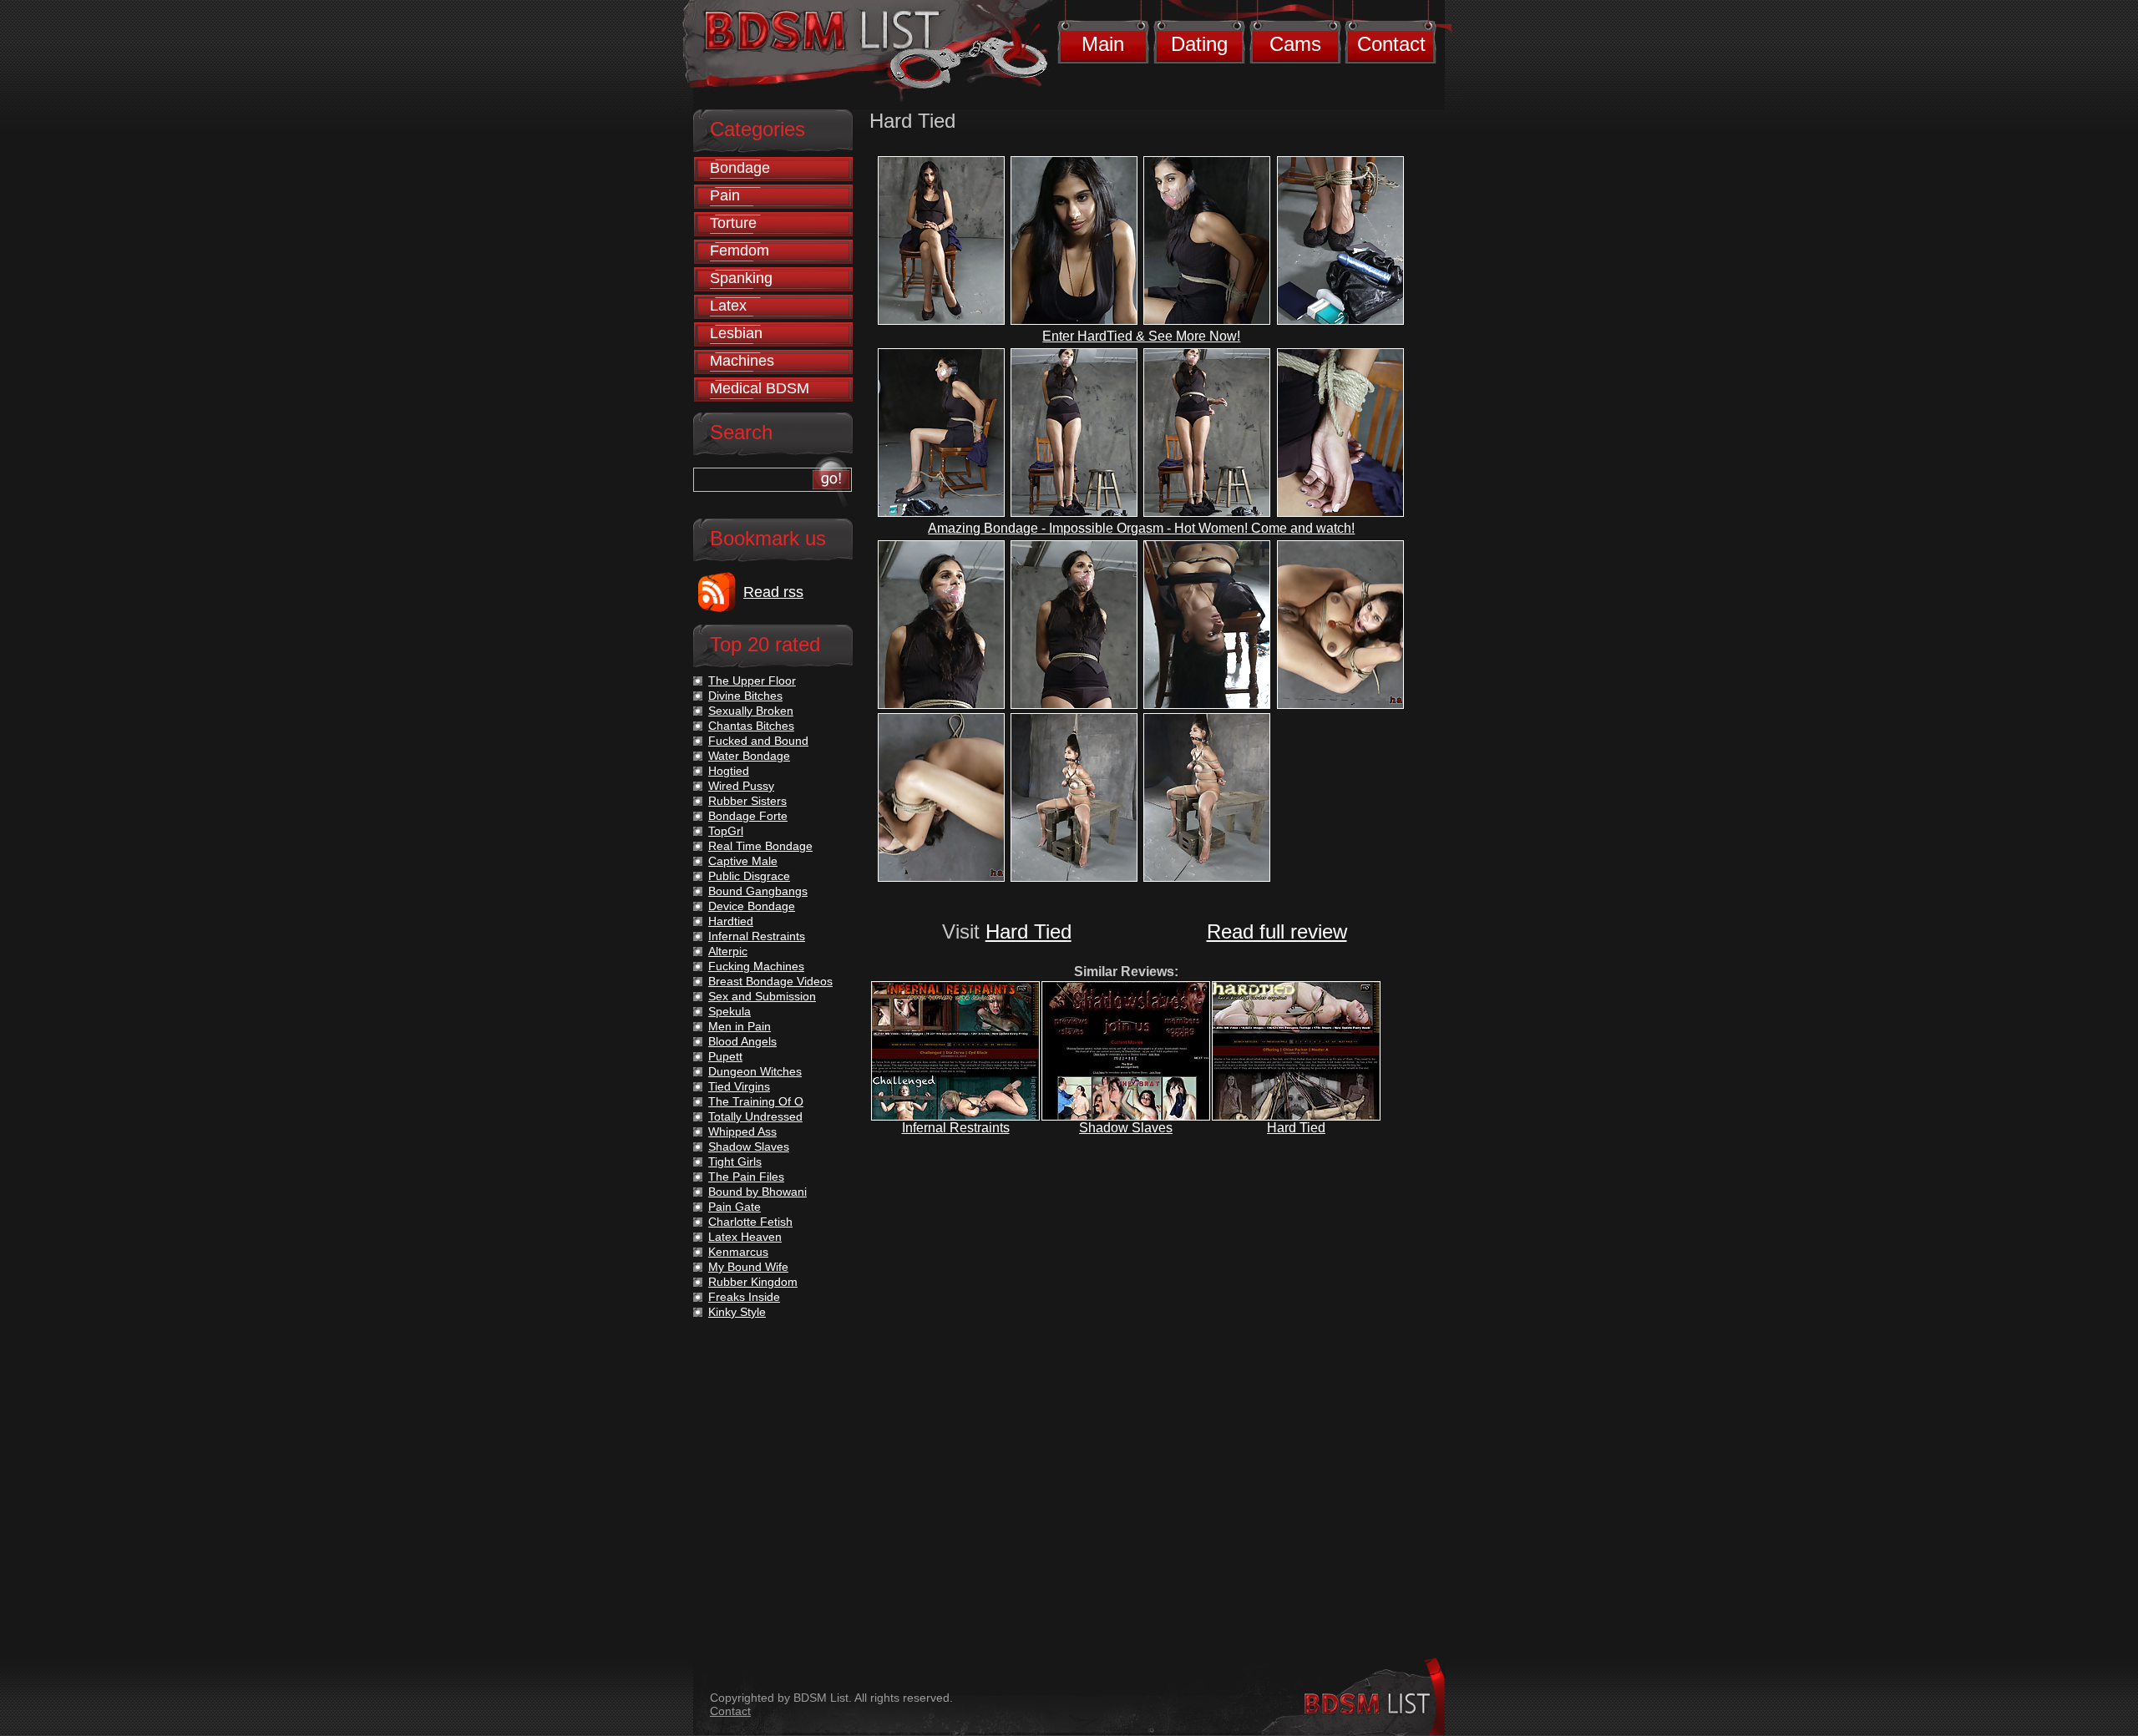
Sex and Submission (762, 996)
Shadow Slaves (1126, 1128)
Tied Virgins (739, 1086)
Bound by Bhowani (757, 1192)
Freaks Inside (744, 1297)
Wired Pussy (741, 786)
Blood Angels (742, 1041)
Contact (1391, 44)
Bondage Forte (748, 816)
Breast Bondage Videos (770, 981)
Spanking (741, 278)
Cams (1295, 44)
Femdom (740, 251)
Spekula (730, 1011)
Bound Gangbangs (758, 891)
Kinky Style (737, 1312)
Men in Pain (740, 1026)
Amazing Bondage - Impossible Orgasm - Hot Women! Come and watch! (1141, 528)
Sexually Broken (751, 711)
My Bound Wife (748, 1267)
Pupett (725, 1056)
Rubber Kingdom (753, 1282)
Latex (728, 306)
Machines (742, 361)
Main (1103, 44)
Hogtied (729, 771)
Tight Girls (735, 1162)
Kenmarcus (738, 1252)
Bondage (740, 168)
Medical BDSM (760, 388)
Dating (1199, 44)
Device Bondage (752, 906)
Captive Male (743, 861)
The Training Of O (756, 1101)
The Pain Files (746, 1177)
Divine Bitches (745, 696)
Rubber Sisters (747, 801)
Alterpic (728, 951)
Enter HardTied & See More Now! (1141, 336)
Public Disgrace (749, 876)
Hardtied (731, 921)
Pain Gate (735, 1207)
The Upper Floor (752, 681)
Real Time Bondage (760, 846)
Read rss (773, 592)
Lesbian (736, 333)
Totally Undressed (755, 1116)
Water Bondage (749, 756)
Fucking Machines (756, 966)
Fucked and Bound (758, 741)
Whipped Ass (742, 1131)
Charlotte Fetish (750, 1222)
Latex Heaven (745, 1237)
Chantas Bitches (751, 726)
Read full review (1277, 931)
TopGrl (726, 831)
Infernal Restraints (956, 1128)
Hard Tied (1028, 931)
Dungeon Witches (755, 1071)
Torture (733, 223)
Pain (725, 195)
